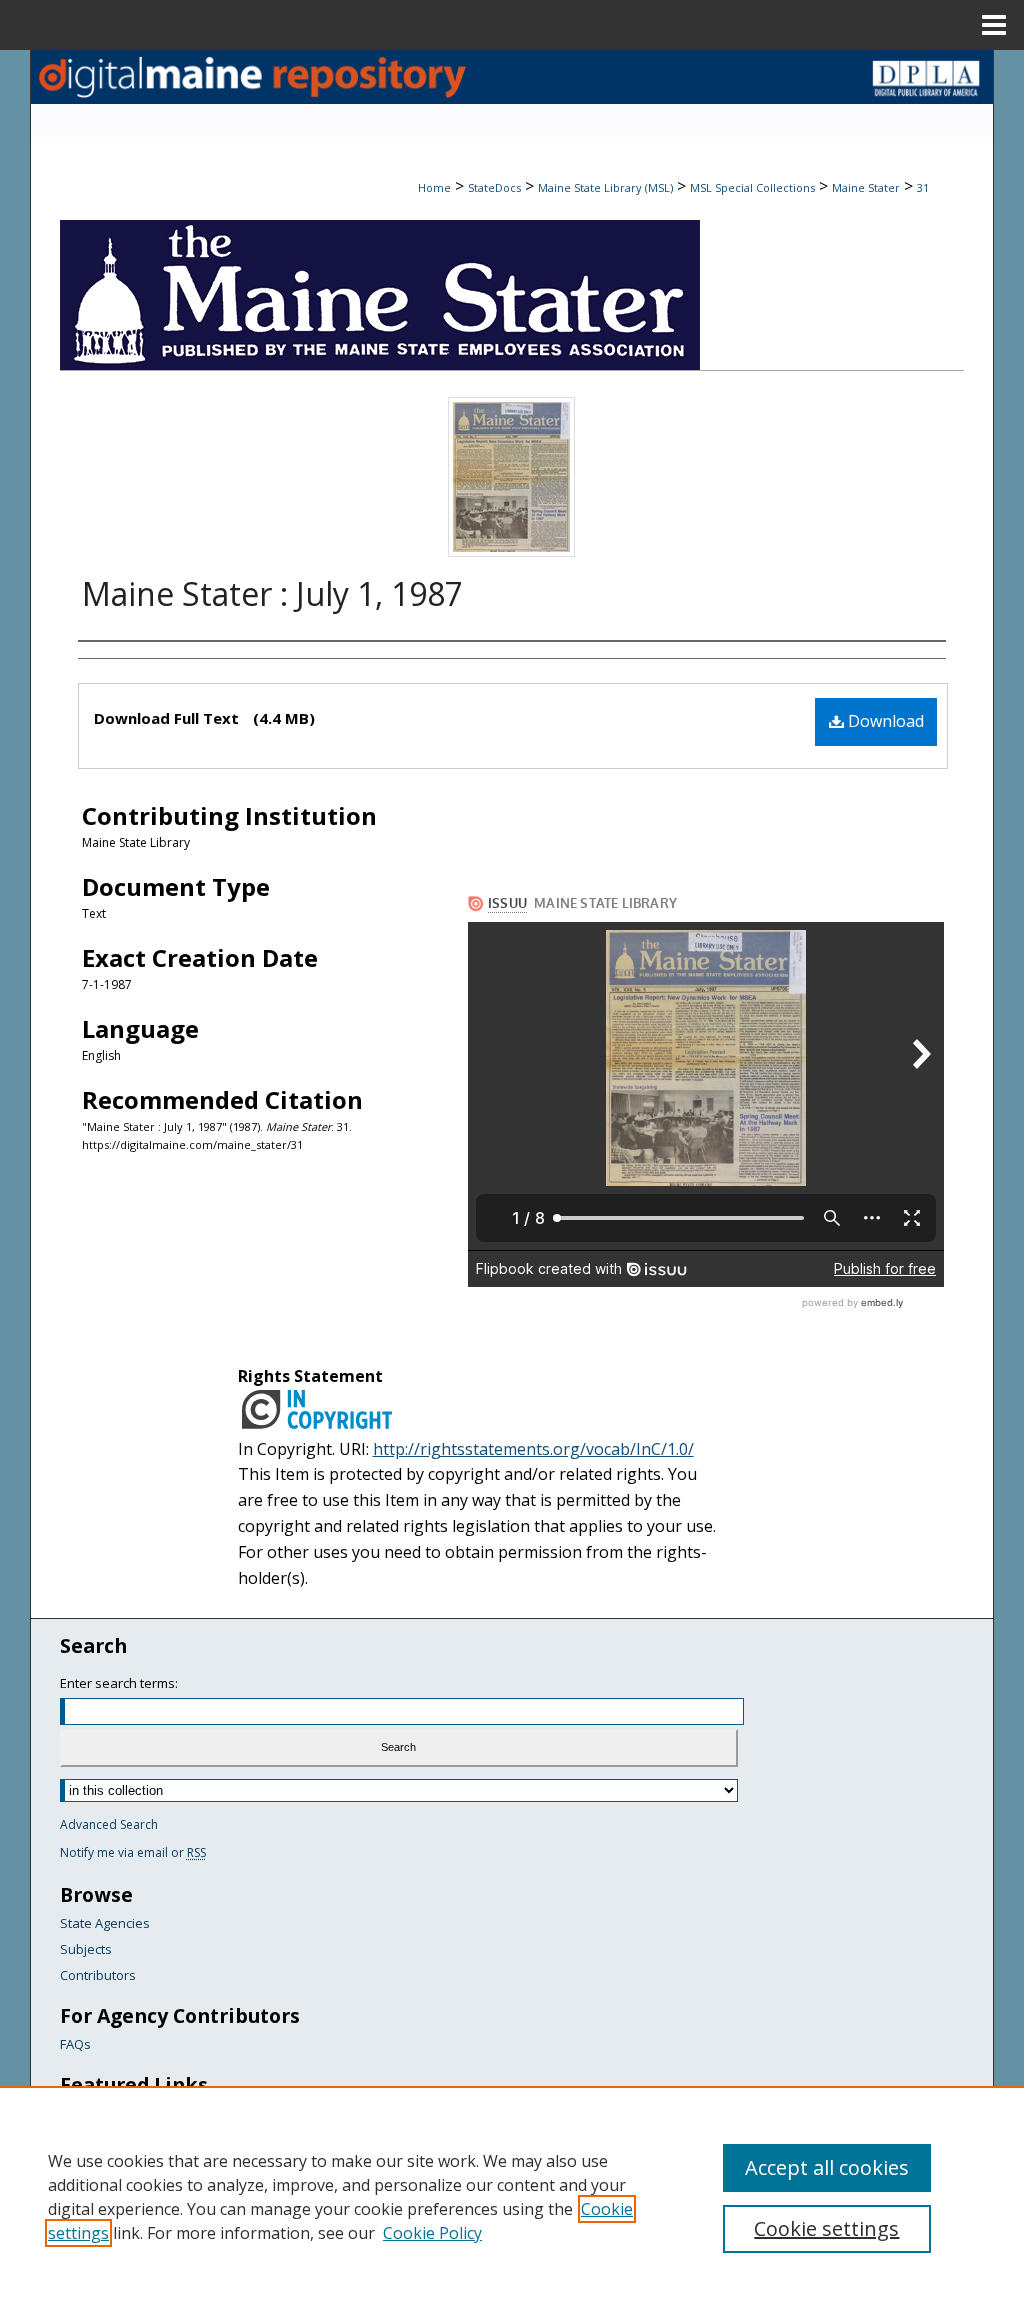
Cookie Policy (432, 2233)
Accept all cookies (827, 2167)
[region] (512, 2196)
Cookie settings (826, 2228)
